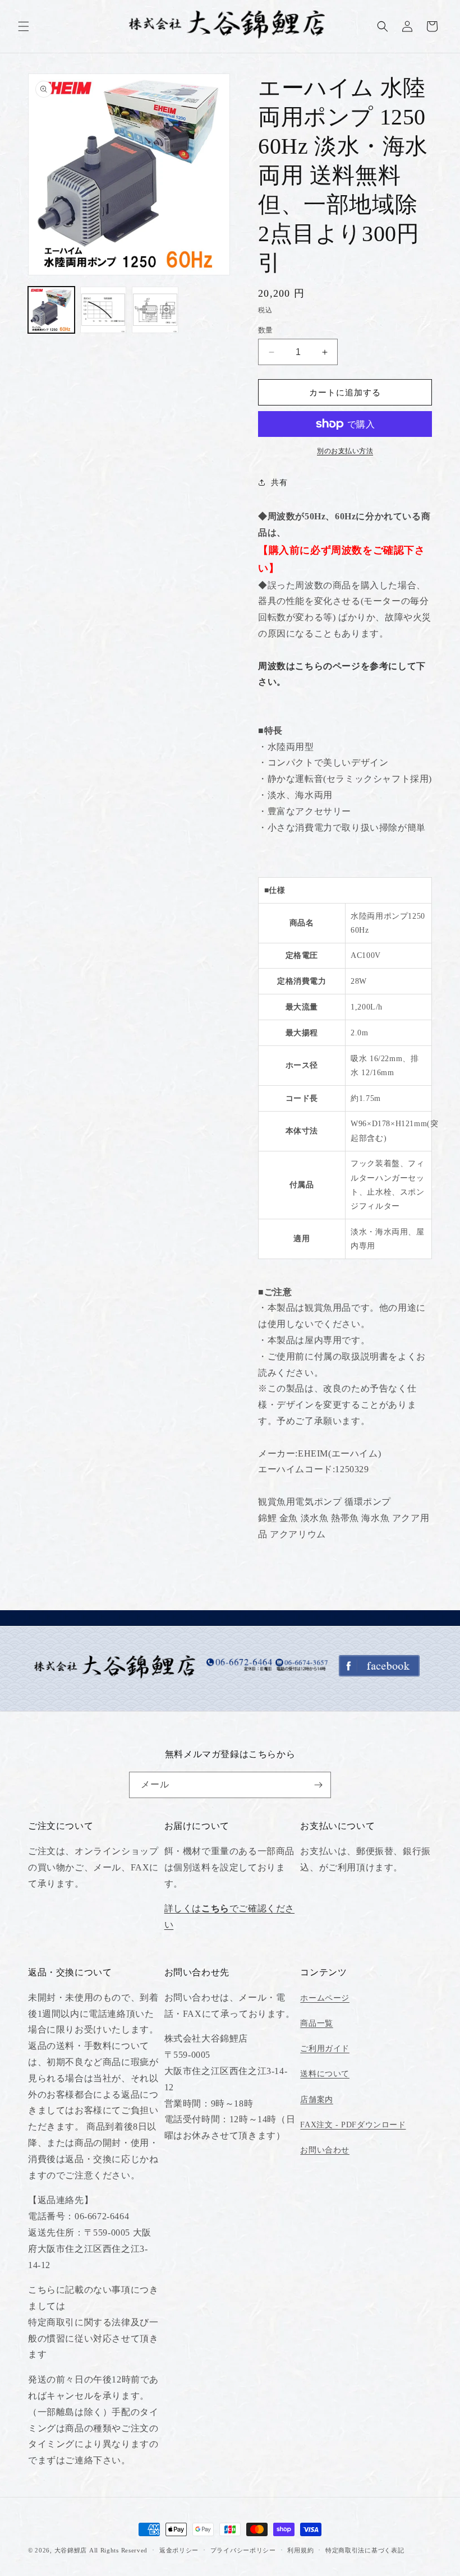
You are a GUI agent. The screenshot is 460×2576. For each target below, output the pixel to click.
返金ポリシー (179, 2550)
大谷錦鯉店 (71, 2550)
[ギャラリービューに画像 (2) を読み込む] (104, 310)
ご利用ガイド (325, 2049)
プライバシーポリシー (243, 2550)
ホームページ (325, 1998)
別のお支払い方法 (345, 451)
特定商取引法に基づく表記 (365, 2550)
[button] (24, 26)
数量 (266, 330)
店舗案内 (316, 2100)
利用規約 (300, 2550)
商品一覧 (316, 2023)
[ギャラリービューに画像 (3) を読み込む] (155, 310)
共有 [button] (279, 483)
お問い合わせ (325, 2150)
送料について (325, 2074)
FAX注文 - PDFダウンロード (353, 2125)
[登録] (318, 1785)
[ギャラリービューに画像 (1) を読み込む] (51, 310)
